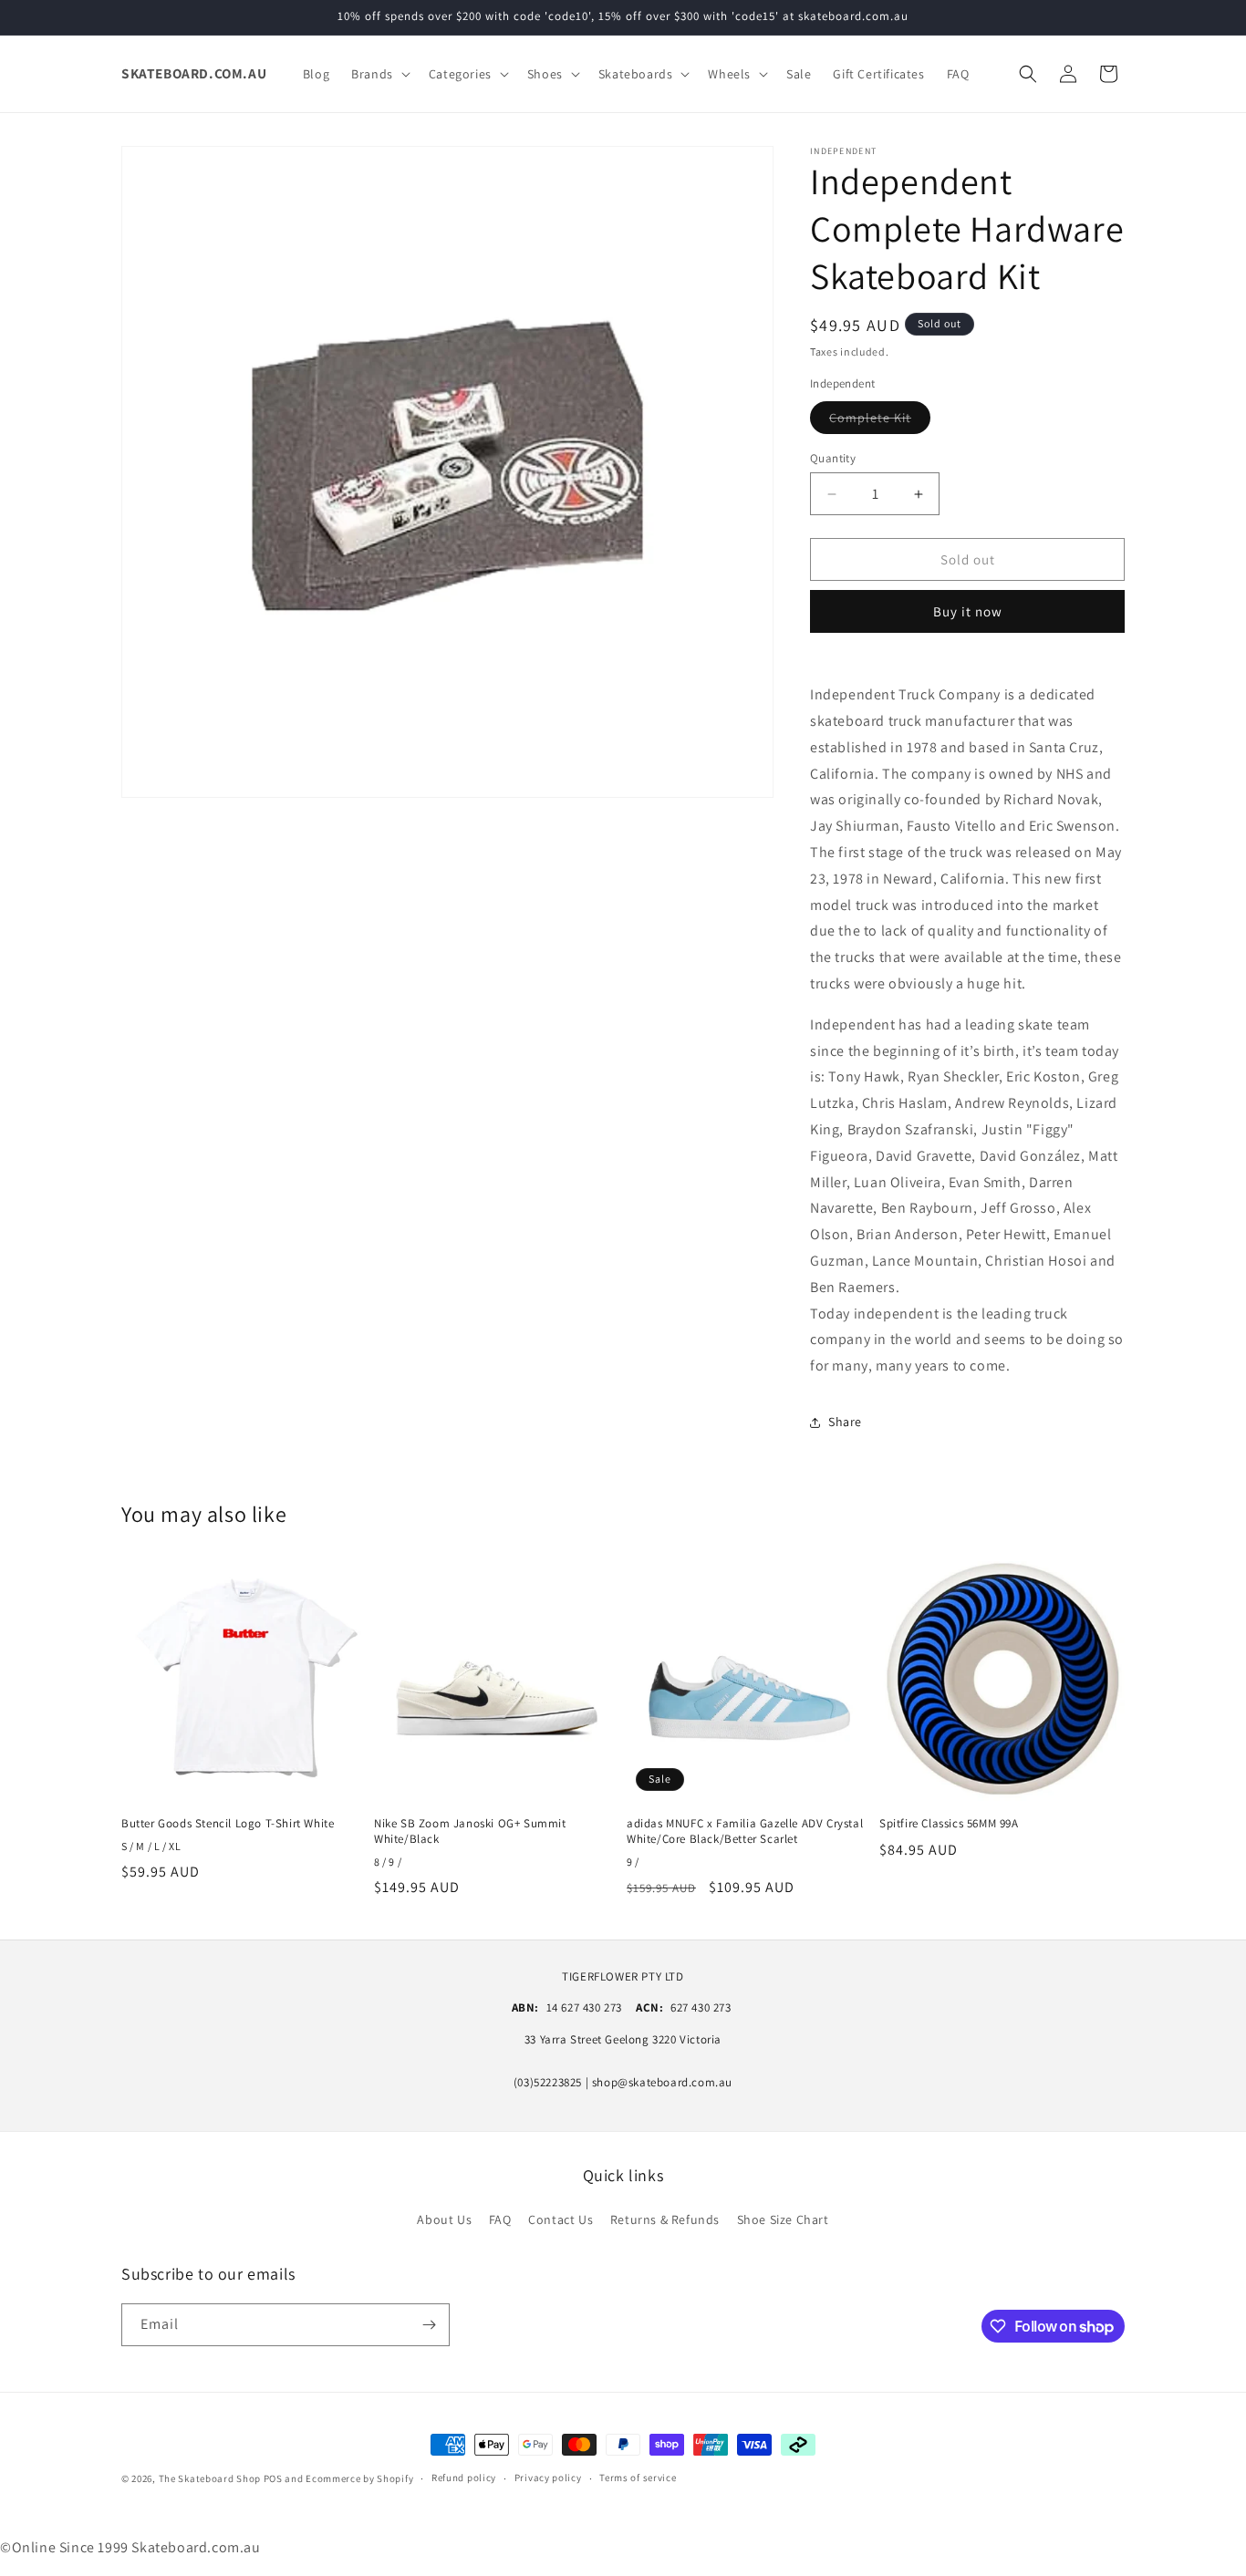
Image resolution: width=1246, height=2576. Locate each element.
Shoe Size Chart (783, 2219)
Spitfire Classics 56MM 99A (949, 1824)
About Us (444, 2219)
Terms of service (638, 2478)
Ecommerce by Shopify (359, 2478)
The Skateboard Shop (210, 2478)
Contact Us (561, 2219)
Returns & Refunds (665, 2219)
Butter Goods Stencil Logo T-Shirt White (228, 1824)
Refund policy (464, 2478)
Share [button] (845, 1422)
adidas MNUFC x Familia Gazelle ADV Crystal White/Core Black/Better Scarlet (745, 1831)
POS (273, 2478)
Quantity (833, 458)
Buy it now (968, 611)
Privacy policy (548, 2478)
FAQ (500, 2219)
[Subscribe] (429, 2325)
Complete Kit (880, 421)
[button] (379, 74)
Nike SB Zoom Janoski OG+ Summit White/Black (470, 1831)
